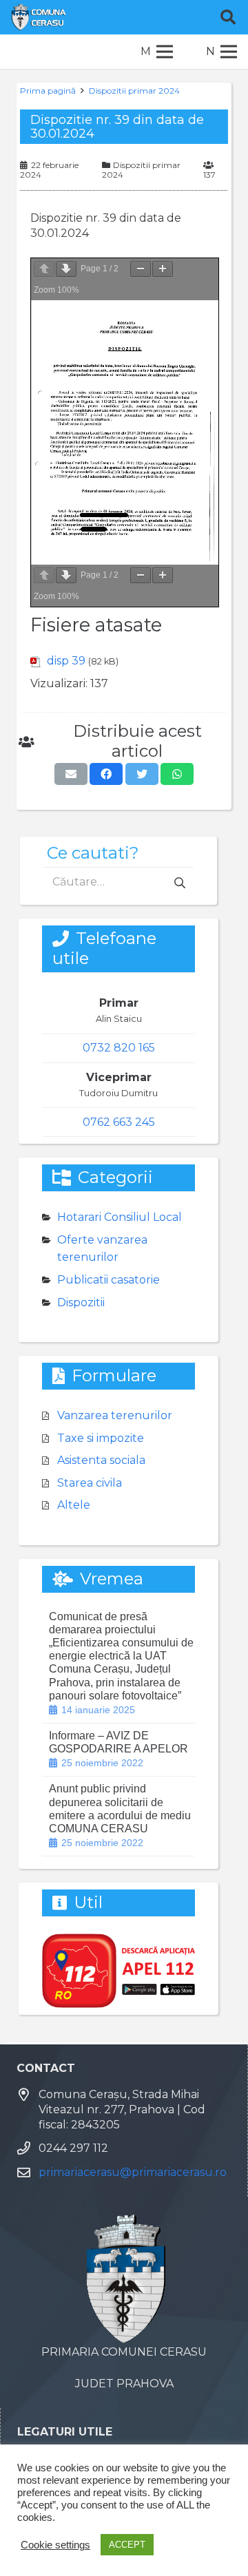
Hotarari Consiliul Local (120, 1217)
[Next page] (66, 269)
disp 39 (66, 661)
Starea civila (90, 1483)
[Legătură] (39, 17)
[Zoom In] (163, 269)
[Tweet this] (142, 774)
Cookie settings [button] (55, 2545)
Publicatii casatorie (108, 1280)
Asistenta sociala (101, 1460)
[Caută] (228, 17)
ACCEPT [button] (127, 2545)
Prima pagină (48, 91)
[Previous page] (44, 269)
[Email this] (71, 774)
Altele (74, 1505)
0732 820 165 (119, 1048)
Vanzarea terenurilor (115, 1415)
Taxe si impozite (101, 1438)
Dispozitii (81, 1302)
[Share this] (106, 774)
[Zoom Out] (141, 269)
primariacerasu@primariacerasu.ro (133, 2172)
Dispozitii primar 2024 (134, 91)
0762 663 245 (119, 1122)
